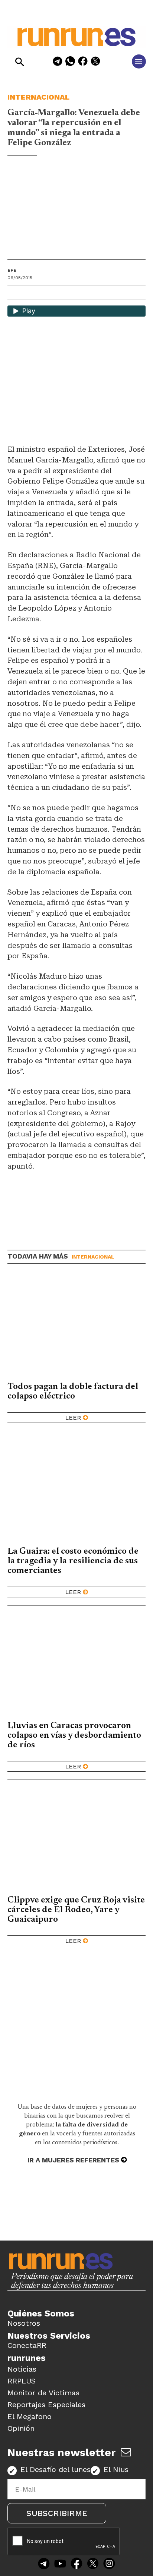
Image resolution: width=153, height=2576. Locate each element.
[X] (95, 62)
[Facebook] (83, 62)
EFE (12, 270)
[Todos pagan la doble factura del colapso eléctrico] (76, 1327)
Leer (73, 1418)
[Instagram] (109, 2564)
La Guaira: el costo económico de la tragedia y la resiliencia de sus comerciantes (73, 1561)
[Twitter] (93, 2564)
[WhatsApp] (70, 62)
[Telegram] (58, 62)
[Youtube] (60, 2564)
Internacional (38, 97)
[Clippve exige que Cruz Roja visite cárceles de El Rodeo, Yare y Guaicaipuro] (76, 1840)
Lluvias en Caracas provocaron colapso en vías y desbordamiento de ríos (74, 1735)
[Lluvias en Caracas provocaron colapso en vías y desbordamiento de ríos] (76, 1666)
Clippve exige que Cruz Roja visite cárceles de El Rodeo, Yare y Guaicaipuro (76, 1910)
